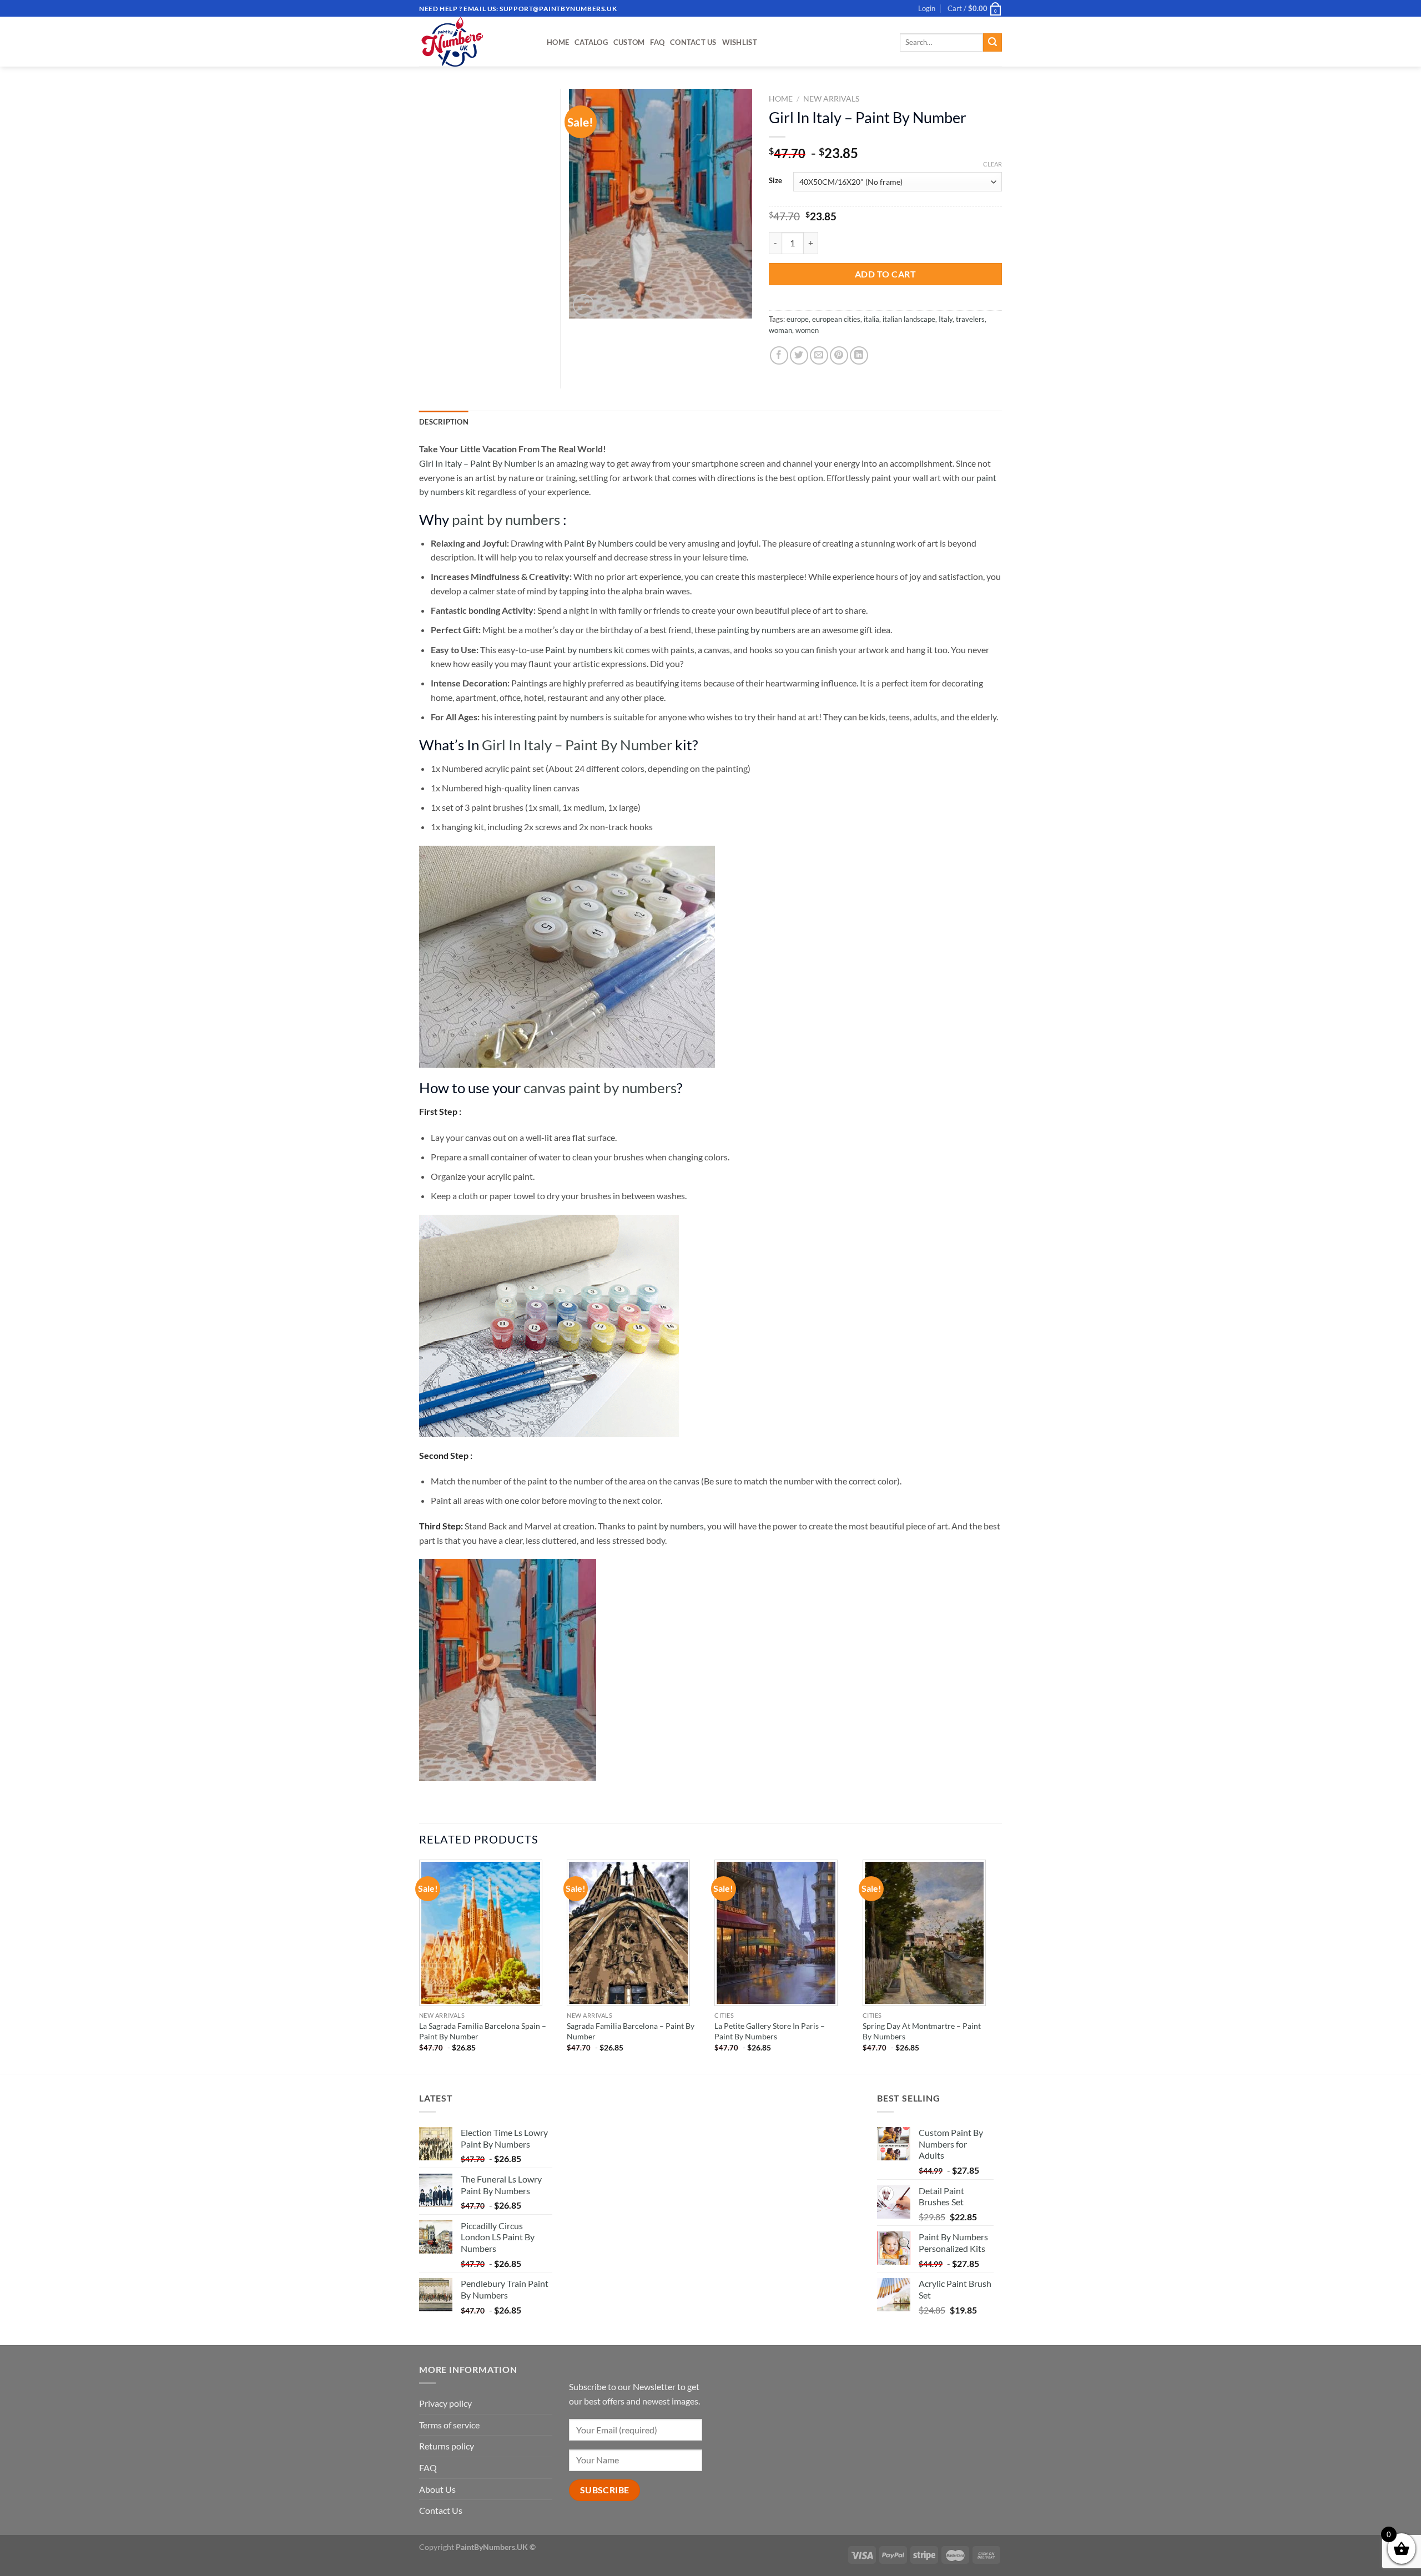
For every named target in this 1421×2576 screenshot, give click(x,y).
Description (444, 422)
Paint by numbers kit (584, 650)
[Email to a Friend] (819, 355)
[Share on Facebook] (779, 355)
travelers (970, 319)
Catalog (591, 42)
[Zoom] (584, 305)
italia (871, 319)
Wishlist (740, 42)
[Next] (999, 1966)
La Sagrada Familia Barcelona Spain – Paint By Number (483, 2031)
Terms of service (449, 2425)
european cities (836, 319)
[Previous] (420, 1966)
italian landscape (909, 319)
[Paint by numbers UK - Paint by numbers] (475, 42)
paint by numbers (506, 519)
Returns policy (447, 2446)
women (807, 330)
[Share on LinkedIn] (859, 355)
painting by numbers (756, 630)
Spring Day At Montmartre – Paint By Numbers (922, 2031)
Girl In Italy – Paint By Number (477, 463)
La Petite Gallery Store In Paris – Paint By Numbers (770, 2031)
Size (775, 181)
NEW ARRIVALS (831, 99)
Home (558, 42)
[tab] (444, 422)
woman (780, 330)
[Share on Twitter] (799, 355)
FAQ (657, 42)
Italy (946, 319)
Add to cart (885, 274)
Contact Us (693, 42)
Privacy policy (445, 2403)
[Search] (992, 43)
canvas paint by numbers (600, 1088)
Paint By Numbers (599, 543)
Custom (629, 42)
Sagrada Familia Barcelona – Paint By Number (631, 2031)
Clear (992, 164)
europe (798, 319)
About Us (437, 2489)
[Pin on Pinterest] (839, 355)
